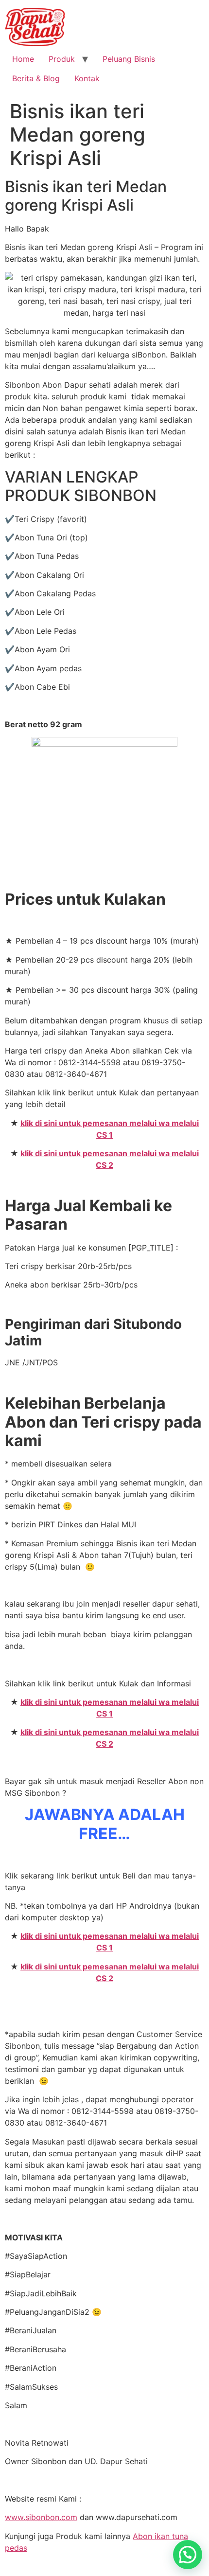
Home (23, 59)
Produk (62, 59)
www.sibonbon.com (41, 2517)
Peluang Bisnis (129, 59)
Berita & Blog (36, 78)
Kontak (87, 78)
